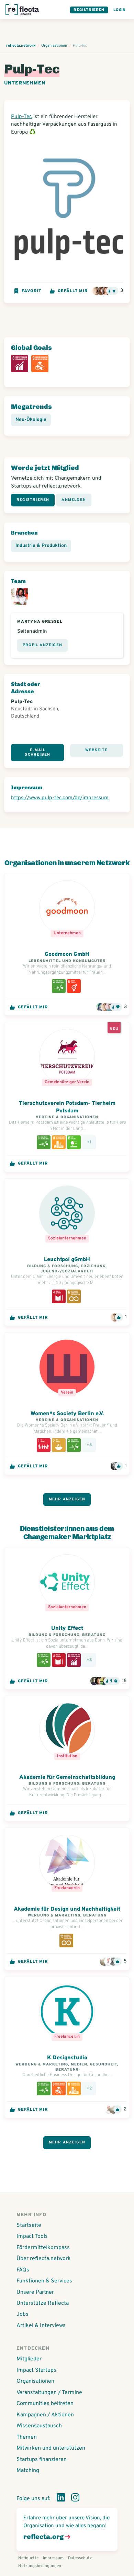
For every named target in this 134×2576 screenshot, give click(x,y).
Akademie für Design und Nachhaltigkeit (67, 1909)
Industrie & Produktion (41, 546)
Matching (28, 2471)
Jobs (23, 2314)
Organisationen (35, 2381)
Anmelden (74, 500)
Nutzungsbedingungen (40, 2566)
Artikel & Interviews (41, 2326)
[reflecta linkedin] (61, 2499)
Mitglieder (29, 2359)
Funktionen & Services (44, 2281)
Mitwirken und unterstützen (51, 2448)
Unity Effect (67, 1628)
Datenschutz (80, 2558)
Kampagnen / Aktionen (45, 2415)
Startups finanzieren (42, 2460)
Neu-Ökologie (31, 420)
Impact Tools (32, 2236)
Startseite (29, 2225)
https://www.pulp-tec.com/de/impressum (60, 798)
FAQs (23, 2270)
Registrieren (89, 10)
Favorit (31, 291)
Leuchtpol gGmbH (67, 1260)
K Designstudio (67, 2058)
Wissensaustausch (39, 2426)
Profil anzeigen (42, 645)
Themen (27, 2437)
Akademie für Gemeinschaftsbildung (67, 1777)
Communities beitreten (45, 2404)
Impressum (53, 2558)
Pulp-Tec (21, 117)
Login (120, 10)
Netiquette (28, 2558)
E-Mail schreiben (37, 752)
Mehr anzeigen (67, 1499)
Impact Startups (36, 2370)
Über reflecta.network (44, 2259)
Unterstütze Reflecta (43, 2303)
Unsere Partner (35, 2292)
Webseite (96, 750)
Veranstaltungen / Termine (49, 2393)
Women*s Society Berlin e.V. (67, 1414)
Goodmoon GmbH (67, 954)
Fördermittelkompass (43, 2248)
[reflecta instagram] (75, 2499)
